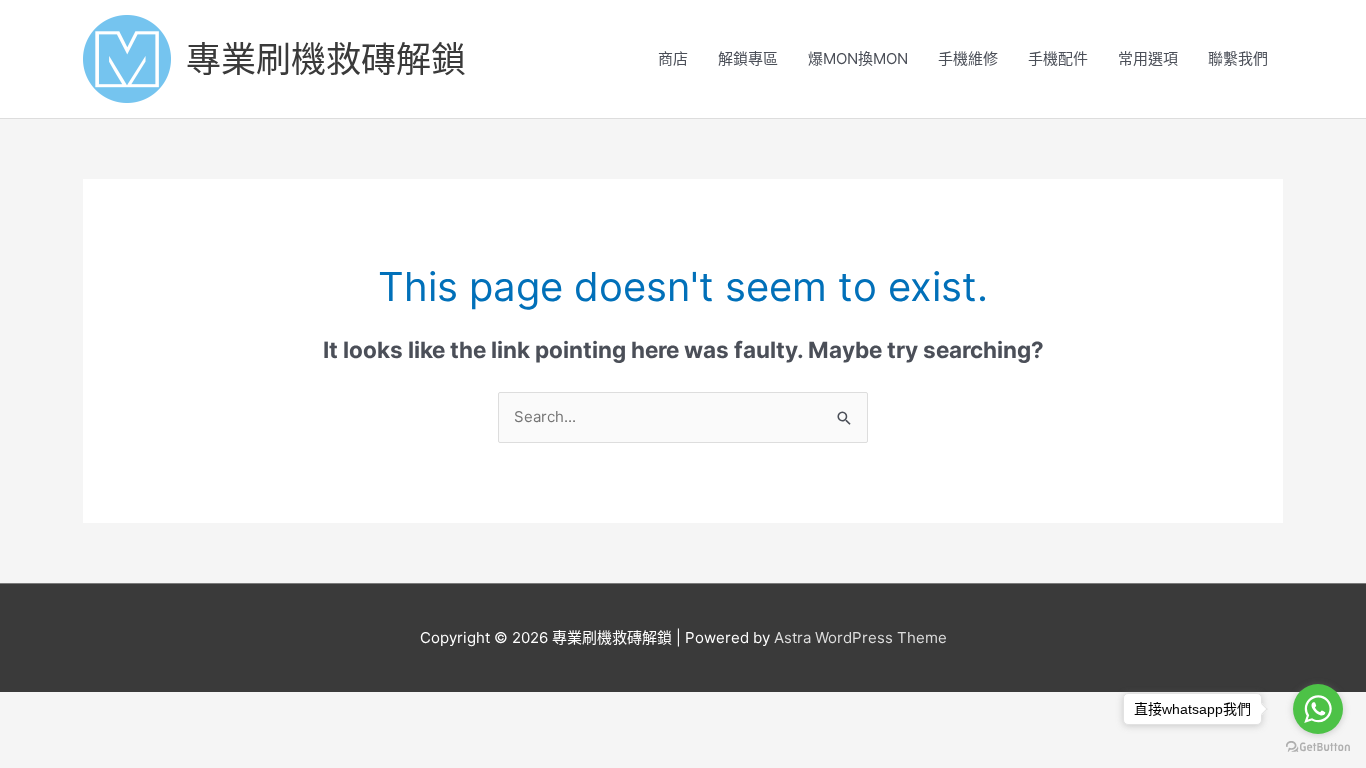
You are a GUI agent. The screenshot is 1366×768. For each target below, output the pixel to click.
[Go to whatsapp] (1318, 709)
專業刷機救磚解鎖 (326, 59)
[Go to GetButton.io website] (1318, 747)
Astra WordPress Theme (860, 637)
